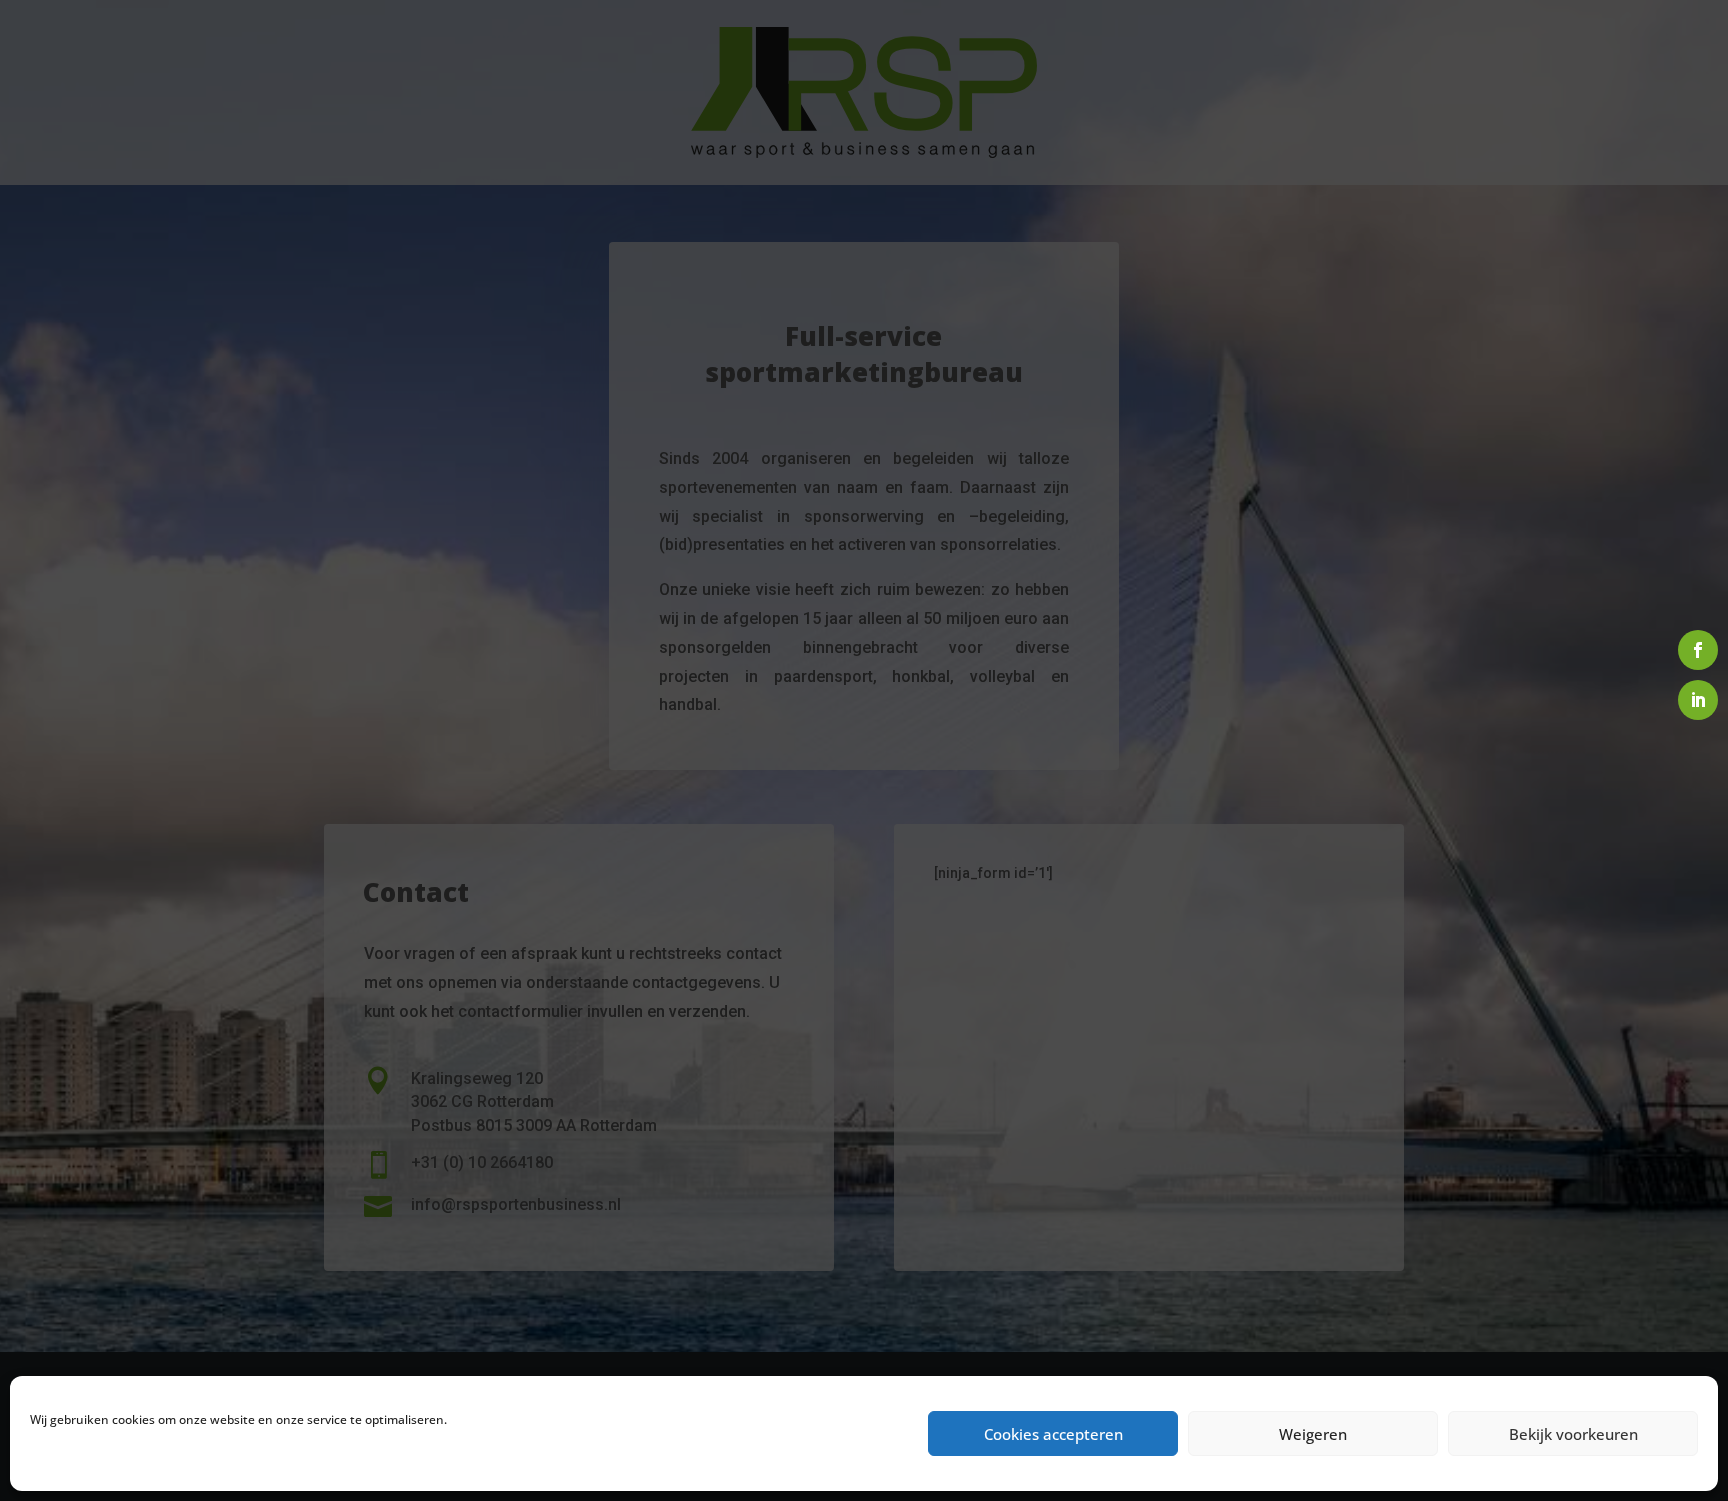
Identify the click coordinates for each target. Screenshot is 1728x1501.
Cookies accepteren (1053, 1434)
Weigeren (1313, 1434)
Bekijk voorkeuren (1573, 1434)
